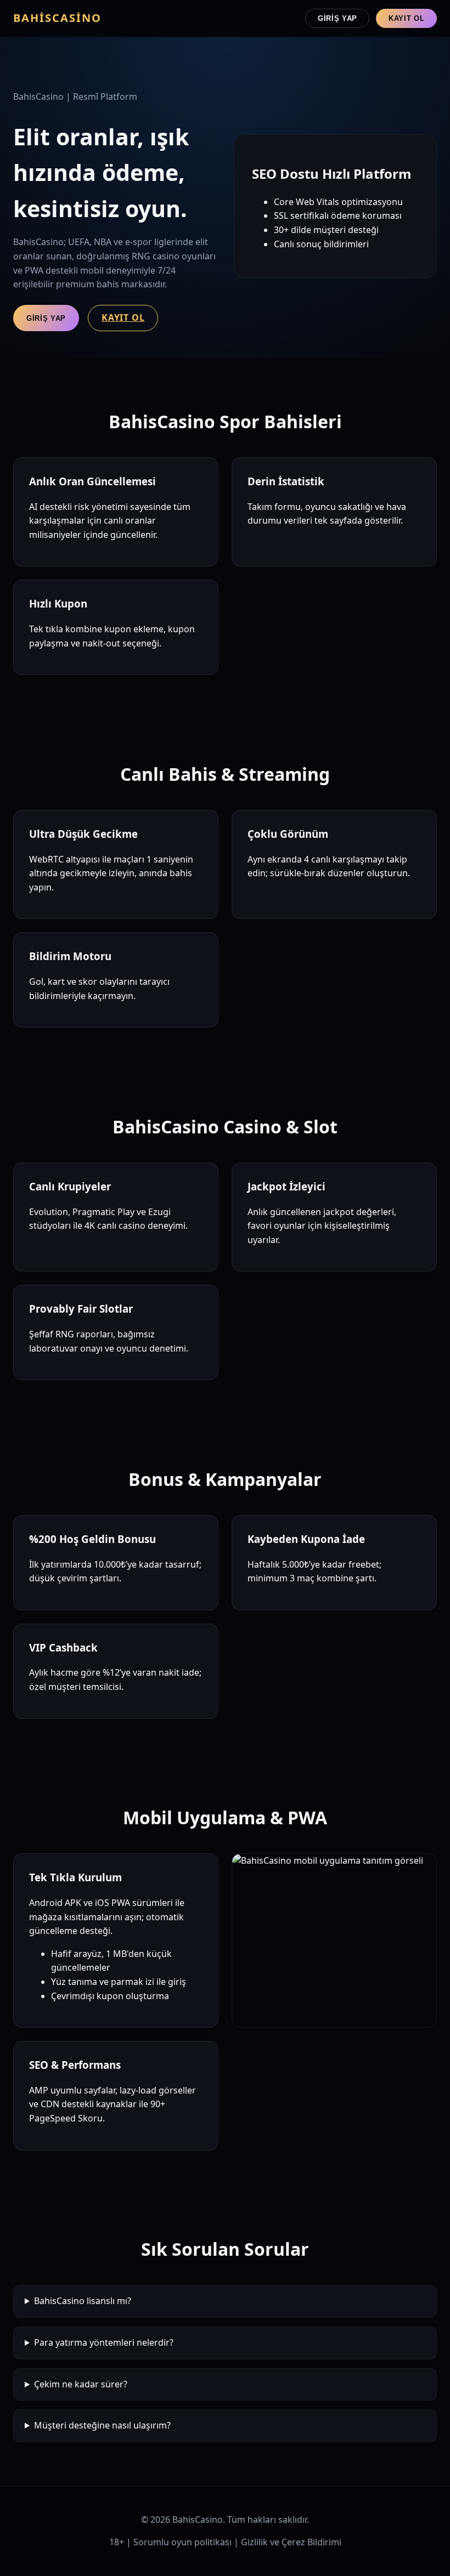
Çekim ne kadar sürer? (81, 2384)
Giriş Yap (337, 18)
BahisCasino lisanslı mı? (83, 2301)
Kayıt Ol (406, 18)
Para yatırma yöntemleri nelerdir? (104, 2342)
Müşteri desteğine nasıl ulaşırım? (102, 2425)
